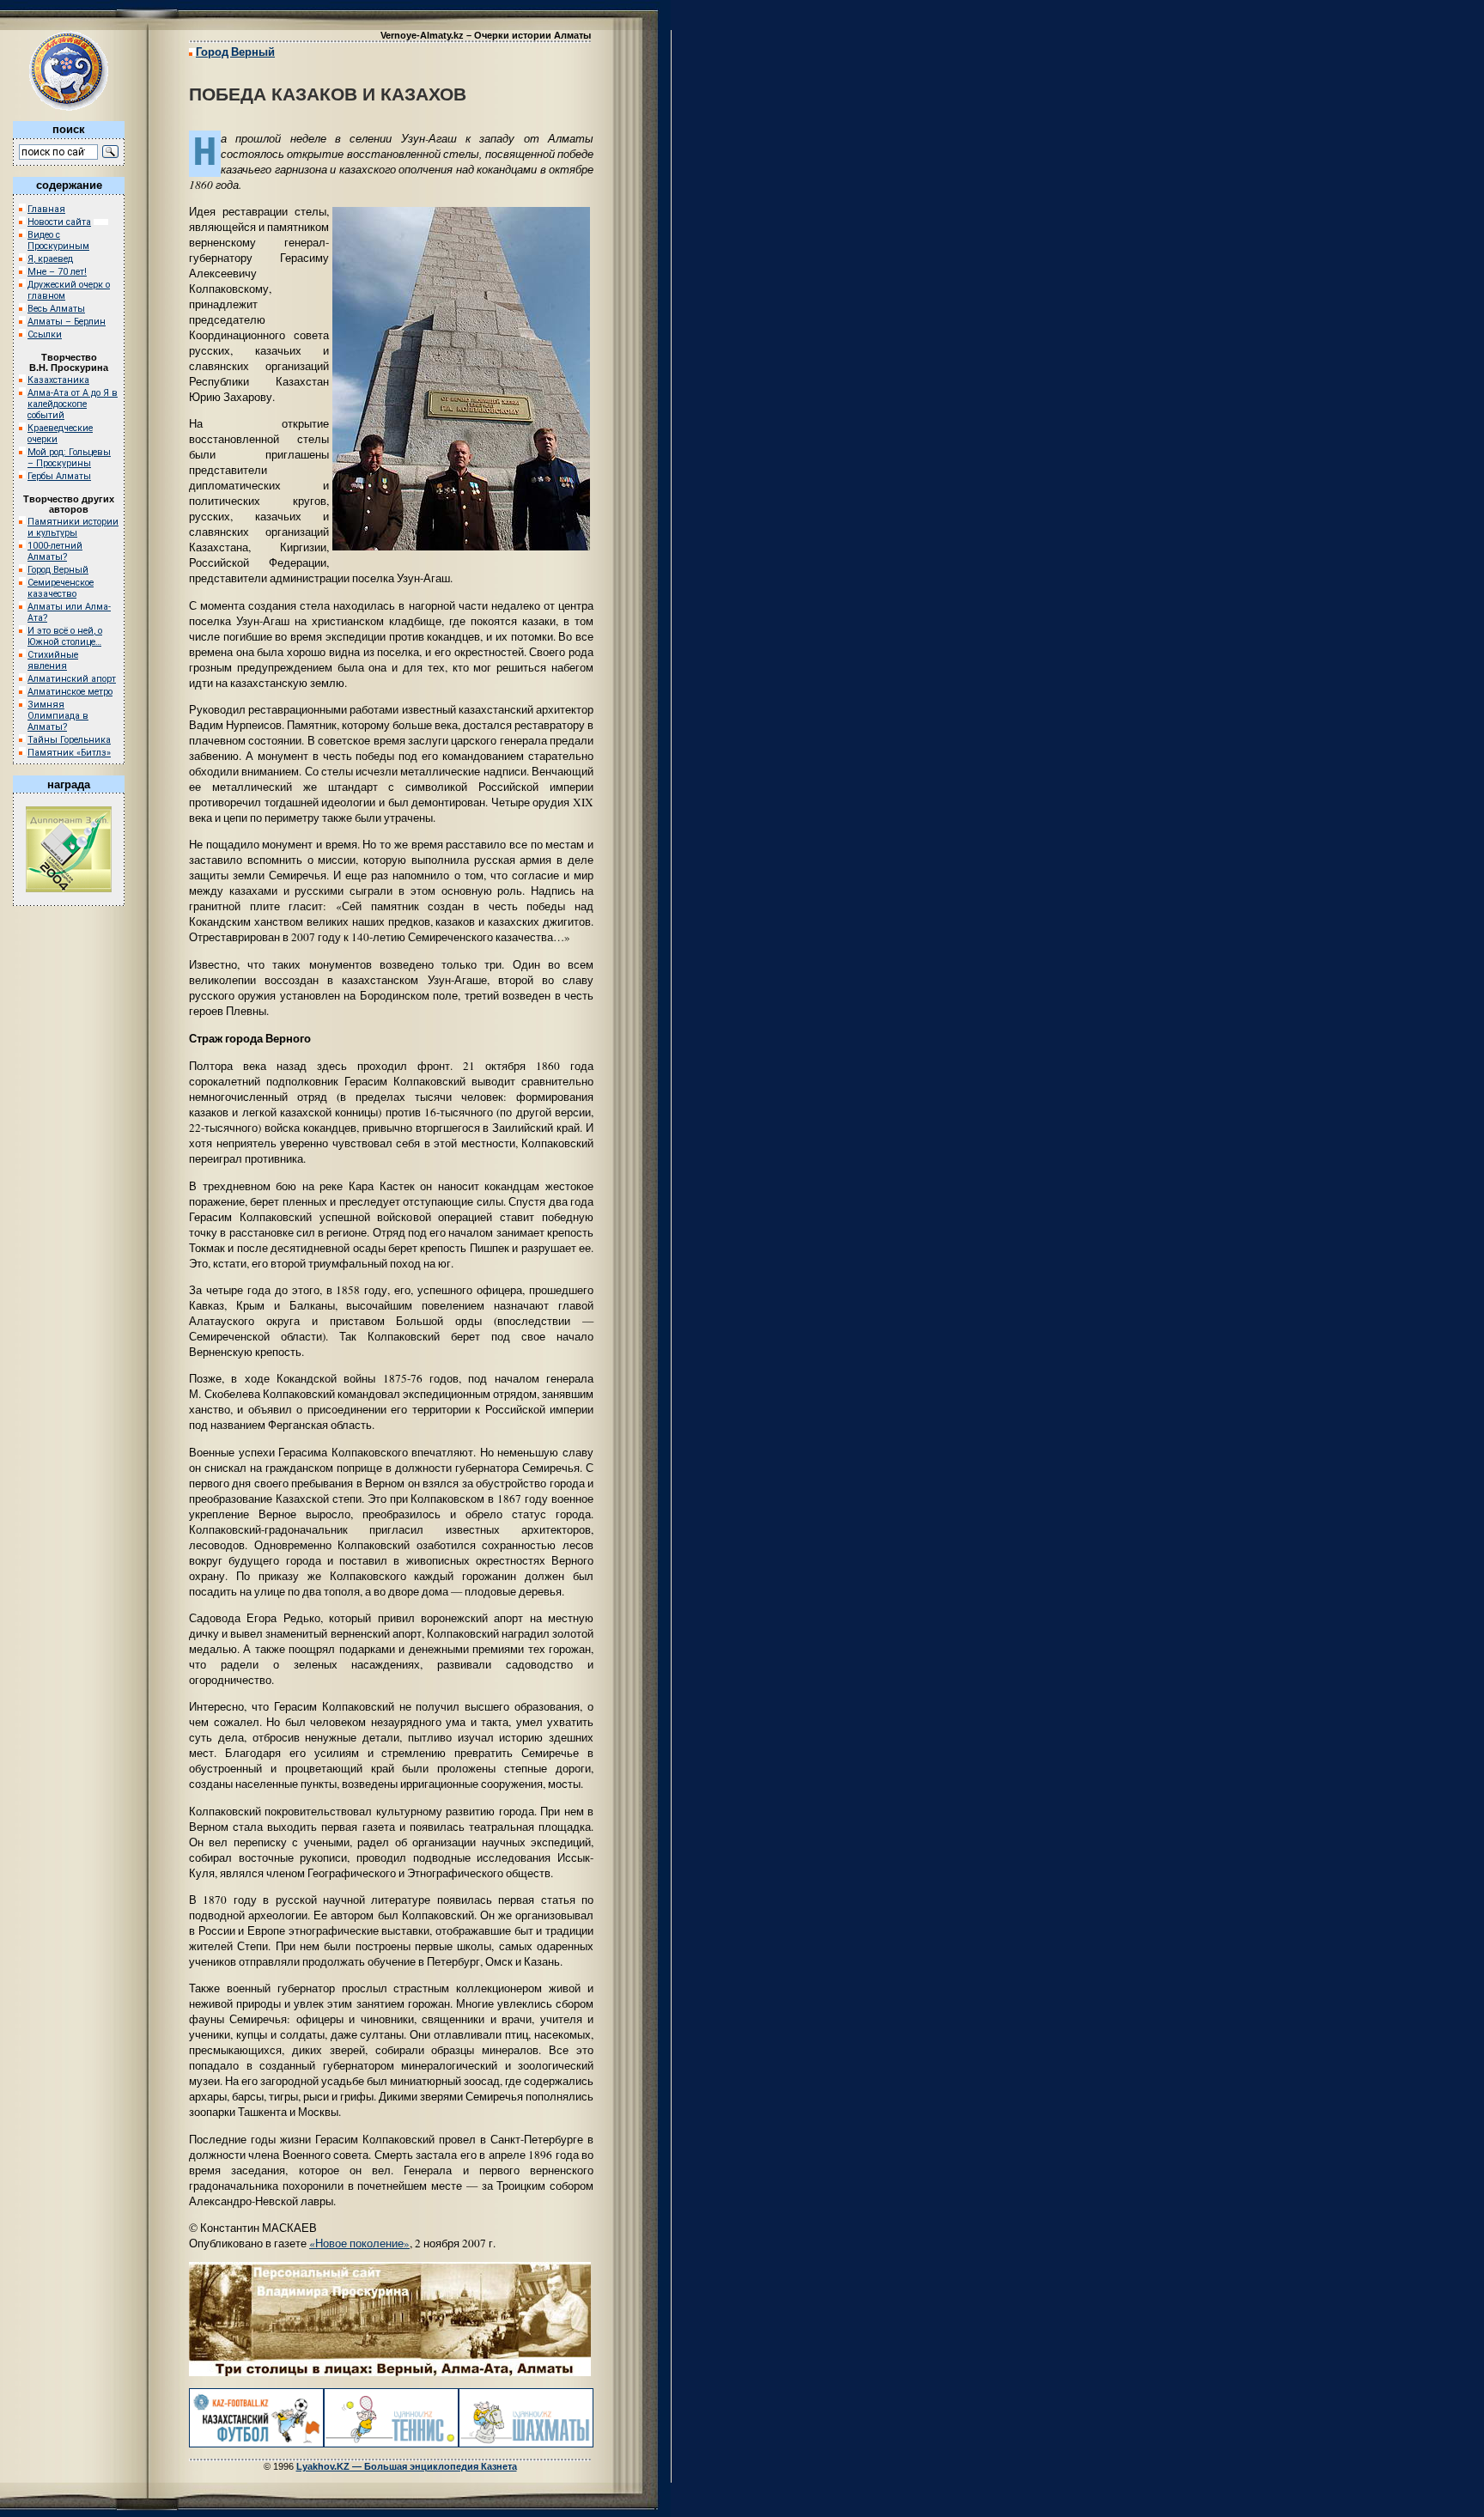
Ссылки (45, 334)
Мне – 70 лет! (57, 272)
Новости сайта (59, 222)
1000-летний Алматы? (55, 551)
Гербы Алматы (59, 476)
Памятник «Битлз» (69, 753)
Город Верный (58, 570)
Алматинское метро (70, 692)
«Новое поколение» (359, 2243)
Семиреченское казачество (61, 588)
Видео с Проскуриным (58, 240)
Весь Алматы (56, 309)
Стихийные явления (53, 660)
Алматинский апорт (72, 679)
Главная (46, 209)
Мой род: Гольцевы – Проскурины (69, 458)
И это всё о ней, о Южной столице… (65, 636)
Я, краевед (50, 259)
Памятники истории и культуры (73, 527)
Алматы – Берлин (67, 322)
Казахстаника (58, 380)
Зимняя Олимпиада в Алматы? (58, 716)
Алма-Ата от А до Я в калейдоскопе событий (73, 404)
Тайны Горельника (69, 740)
